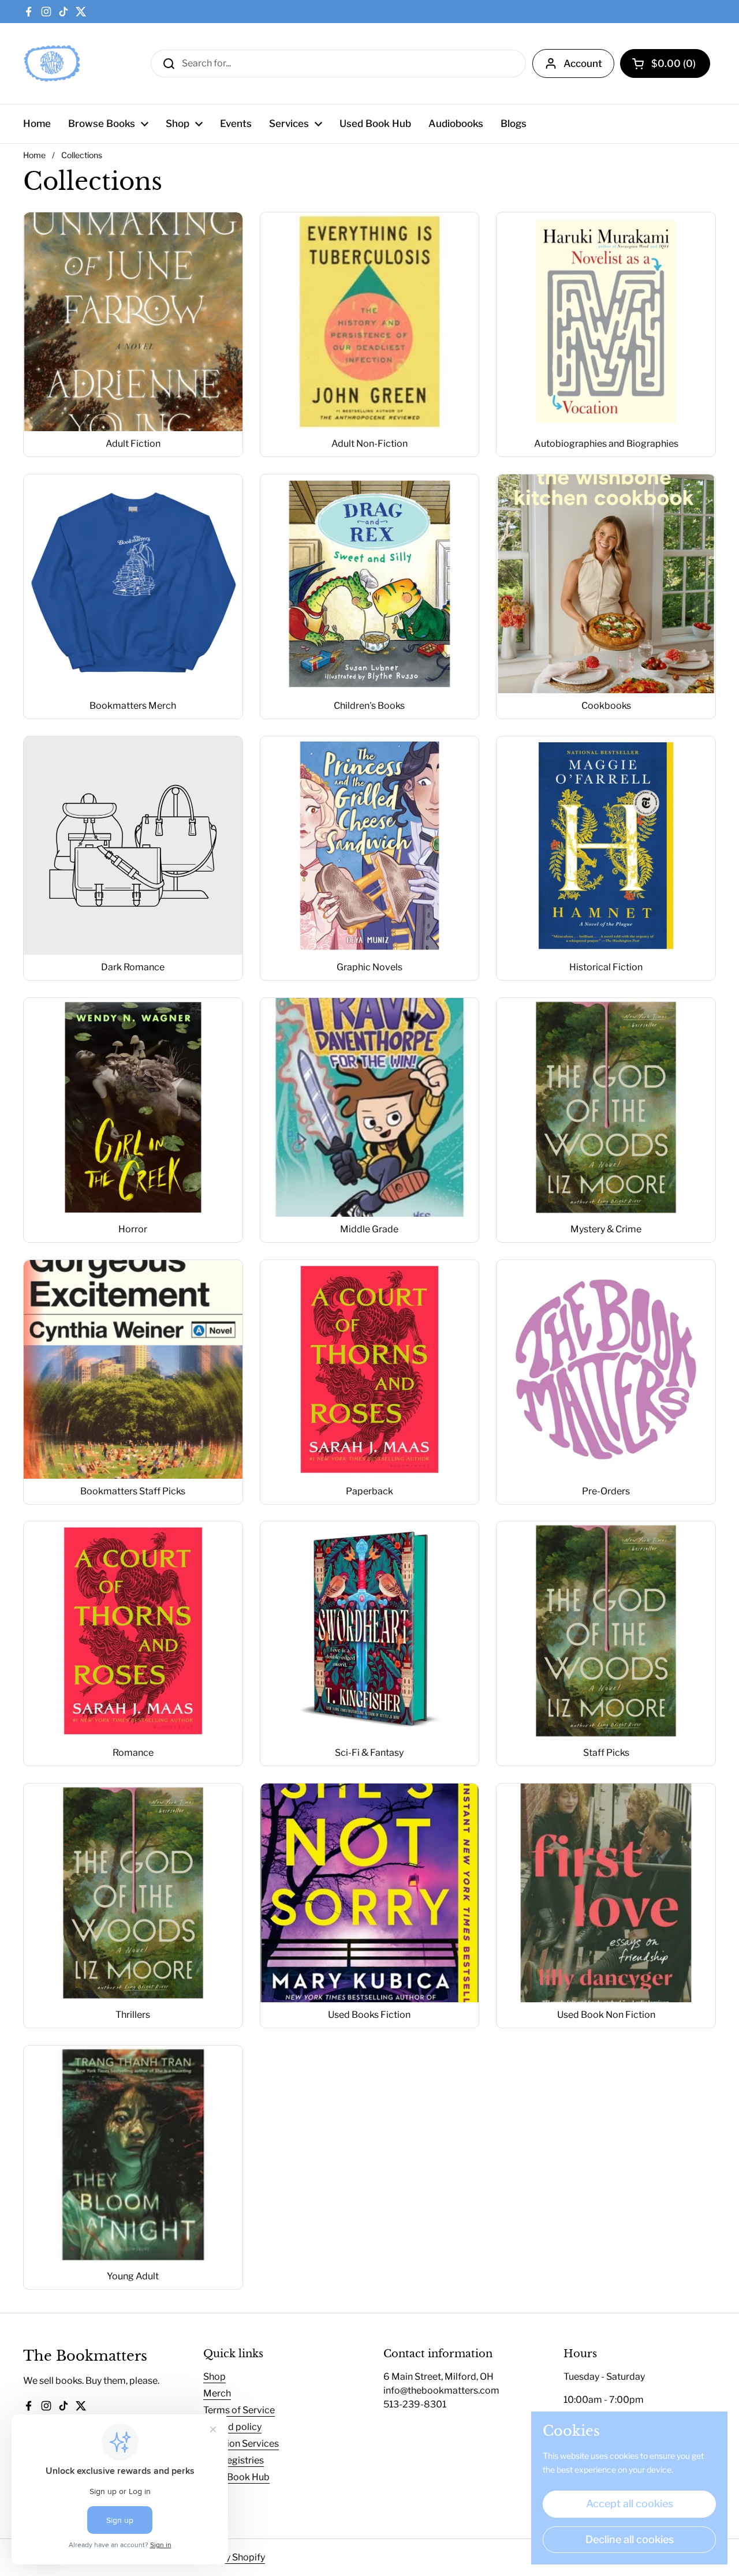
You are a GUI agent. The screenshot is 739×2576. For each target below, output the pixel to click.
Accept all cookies (630, 2504)
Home (34, 155)
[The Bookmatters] (52, 63)
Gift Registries (234, 2460)
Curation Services (241, 2444)
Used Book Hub (236, 2477)
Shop (214, 2377)
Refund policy (232, 2427)
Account (583, 63)
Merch (217, 2393)
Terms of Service (239, 2410)
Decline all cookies (630, 2539)
